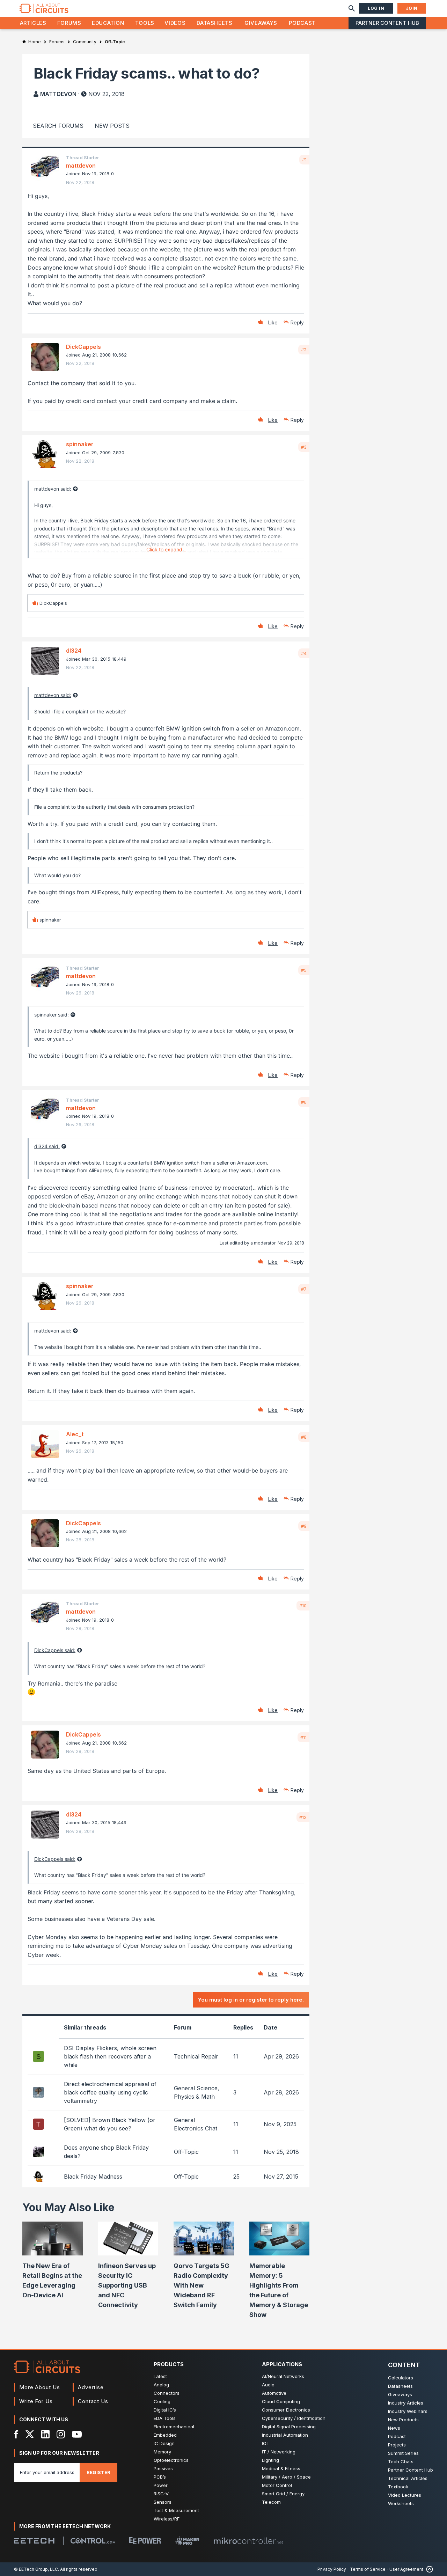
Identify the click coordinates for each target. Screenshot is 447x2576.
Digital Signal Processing (289, 2427)
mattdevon (58, 94)
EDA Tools (165, 2418)
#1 (304, 160)
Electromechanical (174, 2427)
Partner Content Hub (387, 23)
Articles (33, 23)
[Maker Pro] (187, 2541)
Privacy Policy (332, 2569)
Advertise (91, 2387)
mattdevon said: (53, 489)
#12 (303, 1817)
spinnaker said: (52, 1015)
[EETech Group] (34, 2541)
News (394, 2428)
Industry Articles (406, 2403)
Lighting (270, 2460)
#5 (304, 970)
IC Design (164, 2443)
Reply (297, 322)
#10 (303, 1606)
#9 (304, 1526)
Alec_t (75, 1434)
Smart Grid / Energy (283, 2494)
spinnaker (80, 444)
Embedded (165, 2435)
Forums (69, 23)
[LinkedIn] (45, 2434)
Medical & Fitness (281, 2468)
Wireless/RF (167, 2519)
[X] (30, 2434)
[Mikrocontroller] (248, 2541)
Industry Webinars (408, 2411)
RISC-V (161, 2494)
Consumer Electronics (286, 2410)
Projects (397, 2445)
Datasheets (214, 23)
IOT (266, 2443)
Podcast (302, 23)
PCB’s (160, 2477)
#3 (304, 447)
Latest (160, 2376)
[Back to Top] (428, 2569)
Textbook (398, 2487)
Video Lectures (405, 2495)
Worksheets (401, 2503)
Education (108, 23)
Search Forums (58, 126)
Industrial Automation (285, 2435)
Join (412, 8)
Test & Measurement (176, 2510)
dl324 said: (47, 1146)
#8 (304, 1437)
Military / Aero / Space (286, 2477)
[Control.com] (93, 2541)
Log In (376, 8)
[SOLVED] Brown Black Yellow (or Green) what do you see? (110, 2124)
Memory (162, 2452)
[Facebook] (16, 2434)
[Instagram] (61, 2434)
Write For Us (36, 2401)
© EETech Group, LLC (36, 2569)
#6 (304, 1102)
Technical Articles (408, 2478)
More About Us (40, 2387)
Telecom (271, 2502)
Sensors (163, 2502)
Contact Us (93, 2401)
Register (98, 2472)
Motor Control (277, 2485)
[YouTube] (77, 2434)
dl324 (74, 651)
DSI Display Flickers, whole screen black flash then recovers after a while (110, 2056)
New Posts (112, 126)
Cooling (162, 2401)
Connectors (167, 2393)
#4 (304, 653)
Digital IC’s (165, 2410)
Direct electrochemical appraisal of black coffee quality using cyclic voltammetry (110, 2092)
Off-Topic (186, 2152)
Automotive (274, 2393)
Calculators (401, 2378)
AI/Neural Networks (283, 2376)
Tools (145, 23)
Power (161, 2485)
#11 (303, 1737)
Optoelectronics (171, 2460)
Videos (175, 23)
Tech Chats (401, 2461)
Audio (268, 2385)
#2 (304, 350)
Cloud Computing (281, 2401)
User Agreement (406, 2569)
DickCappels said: (55, 1650)
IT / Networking (279, 2452)
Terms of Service (368, 2569)
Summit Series (403, 2453)
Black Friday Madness (93, 2177)
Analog (161, 2385)
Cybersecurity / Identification (294, 2418)
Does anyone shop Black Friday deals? (106, 2152)
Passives (163, 2468)
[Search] (352, 8)
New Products (403, 2420)
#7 (304, 1289)
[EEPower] (145, 2541)
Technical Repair (196, 2056)
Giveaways (261, 23)
